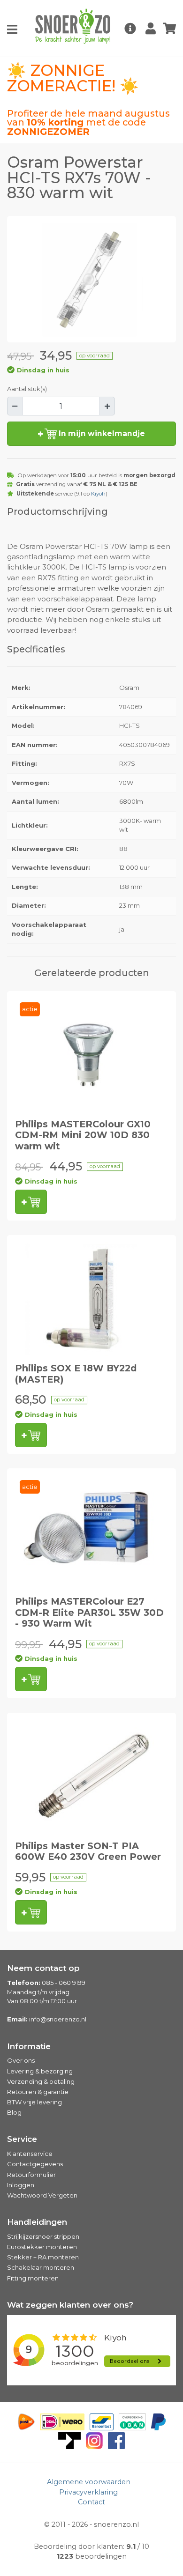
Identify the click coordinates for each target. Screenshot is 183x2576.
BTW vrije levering (34, 2102)
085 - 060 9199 (64, 1983)
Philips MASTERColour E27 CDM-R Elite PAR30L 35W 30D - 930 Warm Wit (89, 1612)
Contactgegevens (35, 2164)
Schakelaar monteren (41, 2267)
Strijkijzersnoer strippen (43, 2236)
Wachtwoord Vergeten (42, 2195)
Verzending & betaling (41, 2081)
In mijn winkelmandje (101, 433)
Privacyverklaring (88, 2492)
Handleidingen (37, 2222)
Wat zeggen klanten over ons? (70, 2305)
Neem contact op (43, 1968)
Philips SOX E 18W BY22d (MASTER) (76, 1373)
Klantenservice (30, 2154)
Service (22, 2139)
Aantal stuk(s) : (28, 389)
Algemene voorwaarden (89, 2482)
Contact (91, 2502)
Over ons (21, 2060)
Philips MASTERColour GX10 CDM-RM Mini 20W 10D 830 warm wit (83, 1135)
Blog (14, 2112)
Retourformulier (31, 2175)
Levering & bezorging (40, 2071)
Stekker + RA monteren (43, 2257)
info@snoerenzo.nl (58, 2019)
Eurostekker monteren (42, 2247)
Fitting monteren (33, 2278)
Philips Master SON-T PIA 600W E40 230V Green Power (88, 1851)
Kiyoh (98, 494)
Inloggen (21, 2185)
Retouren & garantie (38, 2092)
